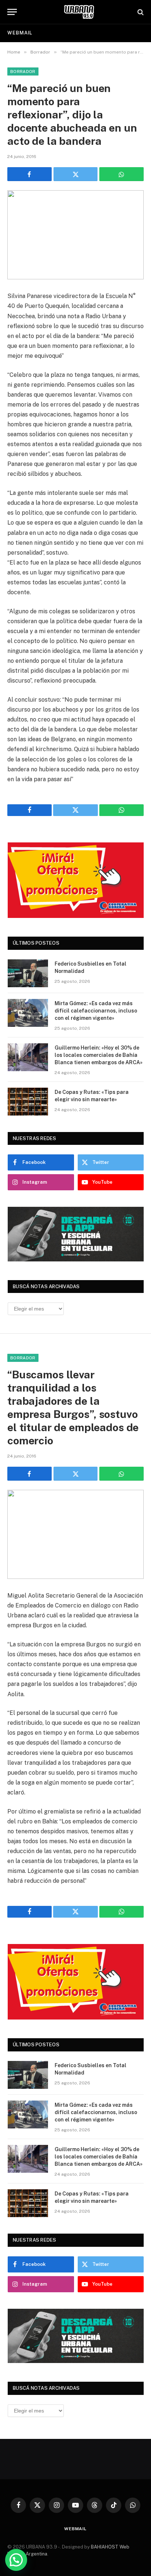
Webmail (20, 33)
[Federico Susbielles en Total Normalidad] (28, 973)
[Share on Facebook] (30, 174)
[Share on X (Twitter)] (76, 174)
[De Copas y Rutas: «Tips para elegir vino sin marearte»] (28, 1102)
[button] (16, 2560)
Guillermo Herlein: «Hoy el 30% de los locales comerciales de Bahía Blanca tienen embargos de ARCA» (99, 1055)
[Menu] (12, 12)
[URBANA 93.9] (79, 12)
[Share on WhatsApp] (121, 174)
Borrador (23, 71)
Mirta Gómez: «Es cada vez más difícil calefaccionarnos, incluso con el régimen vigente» (96, 1011)
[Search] (140, 12)
